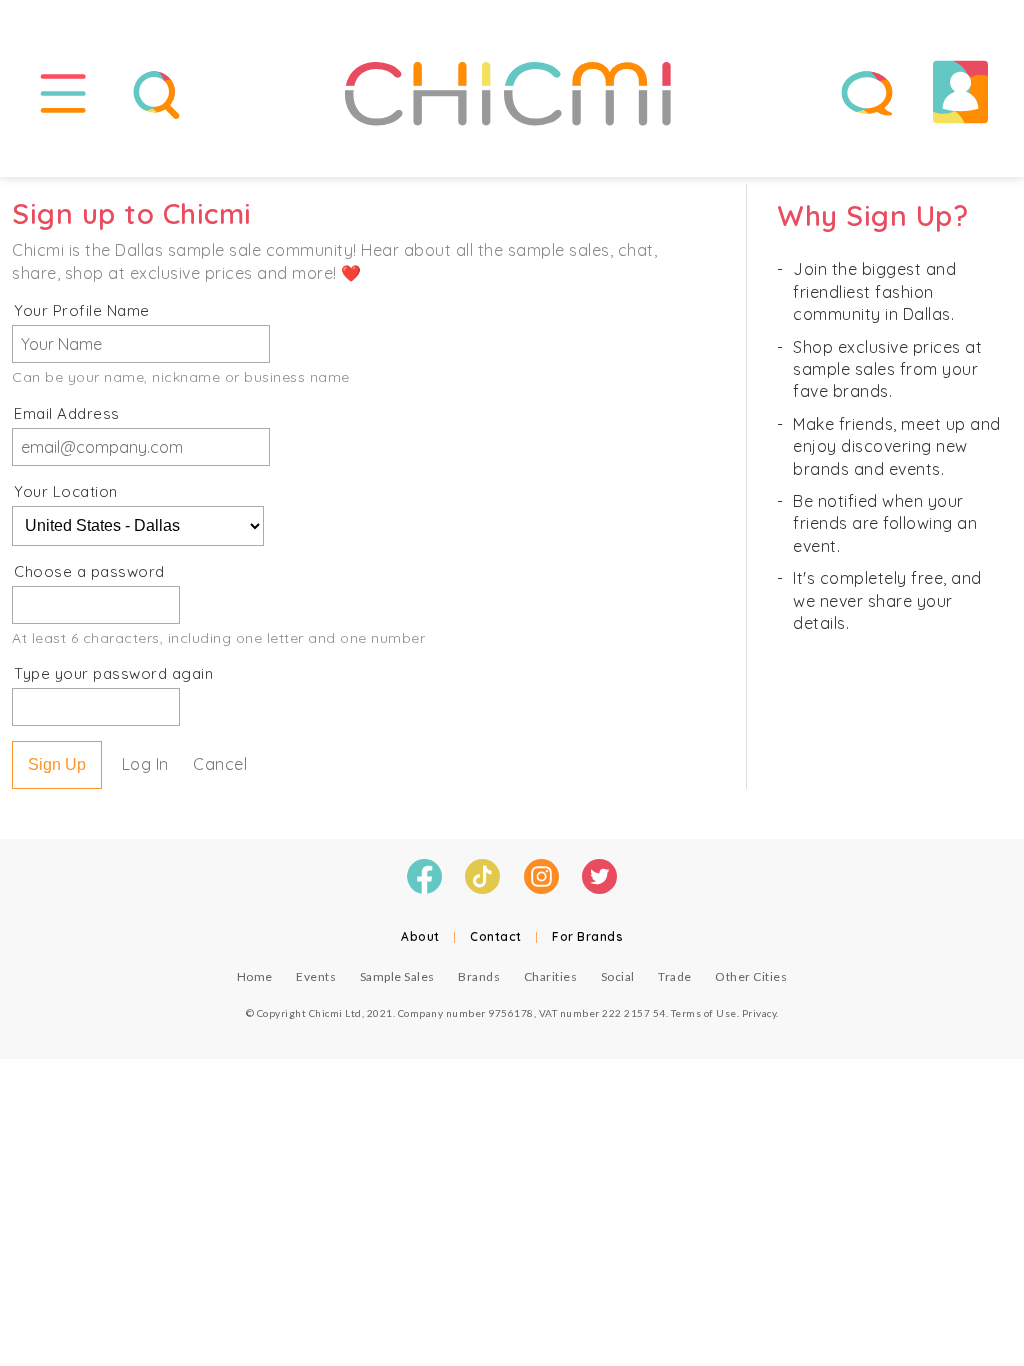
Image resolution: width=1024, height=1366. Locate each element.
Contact (496, 936)
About (420, 936)
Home (255, 976)
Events (316, 976)
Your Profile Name (82, 310)
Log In (145, 764)
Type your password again (113, 673)
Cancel (220, 764)
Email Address (67, 413)
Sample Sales (397, 976)
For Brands (587, 936)
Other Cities (751, 976)
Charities (551, 976)
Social (618, 976)
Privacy (759, 1013)
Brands (479, 976)
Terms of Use (704, 1013)
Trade (675, 976)
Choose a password (89, 571)
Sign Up (57, 764)
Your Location (66, 491)
